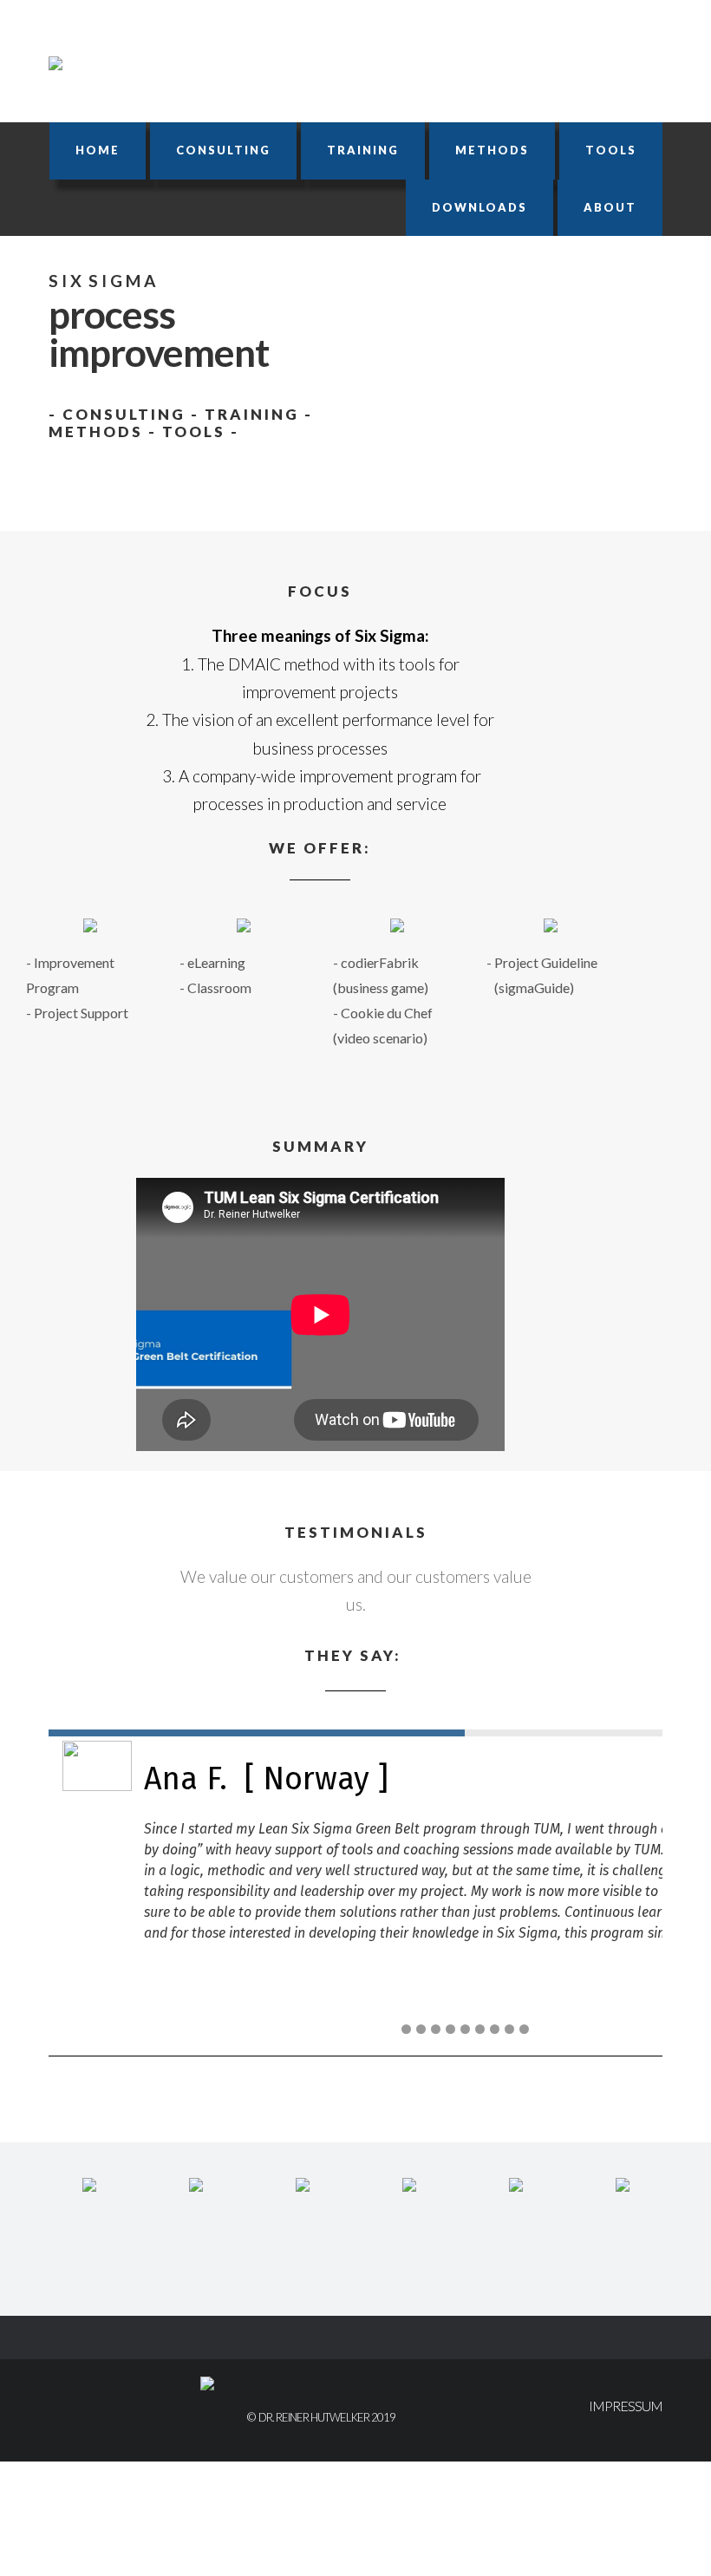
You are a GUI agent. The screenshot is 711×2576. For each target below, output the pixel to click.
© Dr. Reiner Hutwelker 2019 (321, 2417)
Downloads (479, 207)
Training (363, 150)
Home (98, 150)
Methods (492, 150)
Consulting (223, 150)
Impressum (626, 2406)
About (610, 207)
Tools (611, 150)
